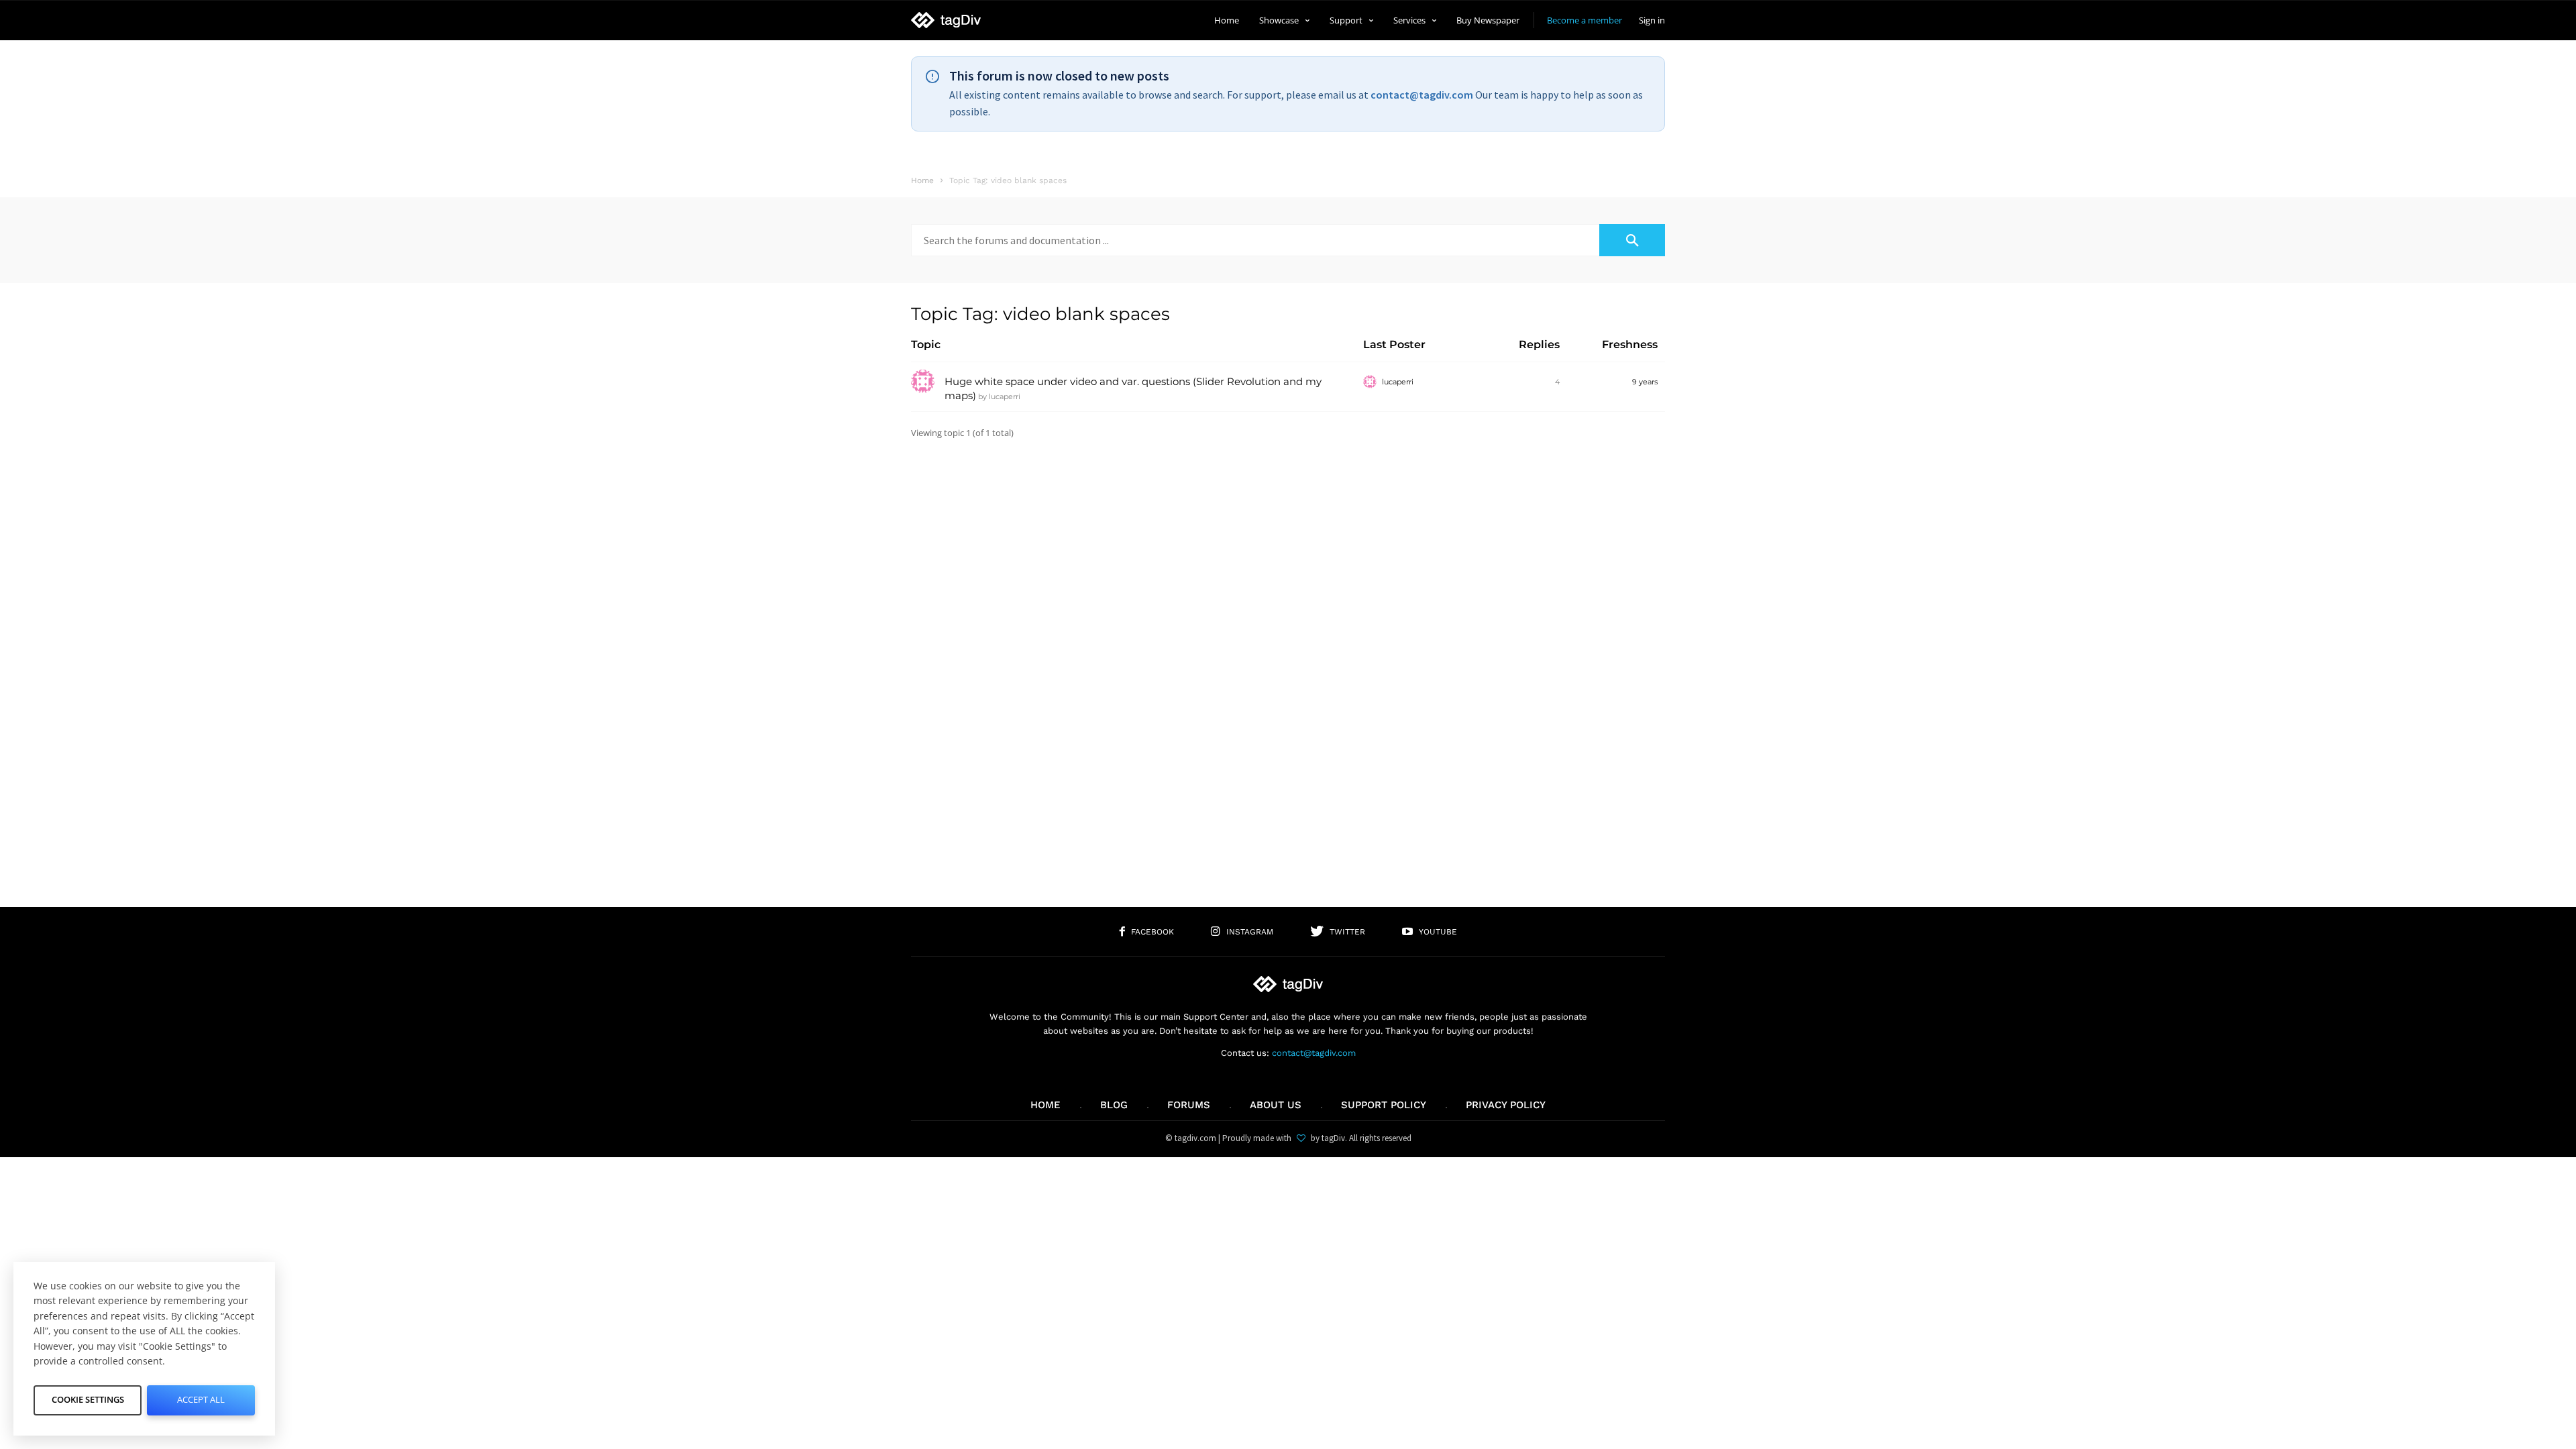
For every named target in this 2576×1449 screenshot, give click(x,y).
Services (1409, 20)
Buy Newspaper (1488, 20)
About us (1276, 1105)
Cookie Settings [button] (88, 1399)
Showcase (1279, 20)
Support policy (1384, 1105)
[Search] (1632, 240)
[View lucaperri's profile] (923, 390)
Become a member (1585, 20)
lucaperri (1005, 396)
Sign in (1652, 20)
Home (1227, 20)
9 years (1645, 382)
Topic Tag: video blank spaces (1040, 314)
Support (1346, 20)
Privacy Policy (1506, 1105)
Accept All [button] (201, 1399)
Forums (1189, 1105)
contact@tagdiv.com (1422, 95)
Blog (1114, 1105)
